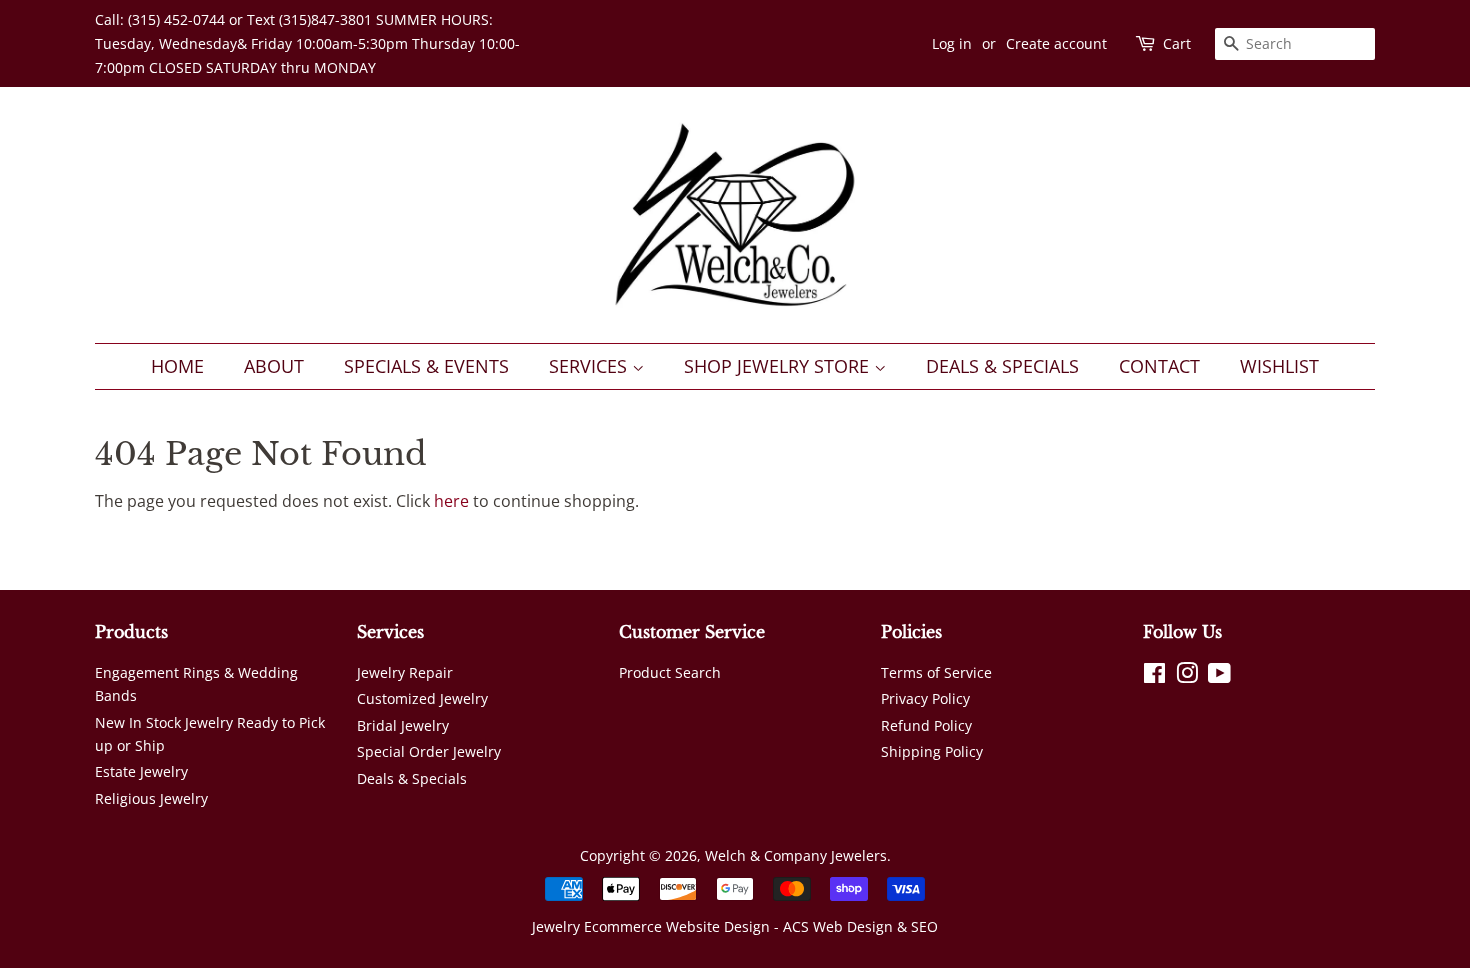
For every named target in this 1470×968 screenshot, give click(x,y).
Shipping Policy (932, 751)
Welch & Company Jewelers (796, 855)
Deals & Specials (1002, 366)
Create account (1056, 43)
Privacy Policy (925, 698)
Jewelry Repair (405, 672)
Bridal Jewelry (403, 725)
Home (177, 366)
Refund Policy (926, 725)
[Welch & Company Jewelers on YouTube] (1219, 676)
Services (590, 366)
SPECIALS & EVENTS (426, 366)
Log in (952, 43)
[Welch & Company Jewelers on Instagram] (1187, 676)
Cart (1177, 43)
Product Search (670, 672)
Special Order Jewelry (429, 751)
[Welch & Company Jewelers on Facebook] (1154, 676)
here (451, 501)
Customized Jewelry (422, 698)
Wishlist (1279, 366)
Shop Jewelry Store (779, 366)
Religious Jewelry (151, 798)
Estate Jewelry (141, 771)
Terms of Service (936, 672)
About (274, 366)
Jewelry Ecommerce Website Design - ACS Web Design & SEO (735, 926)
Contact (1159, 366)
